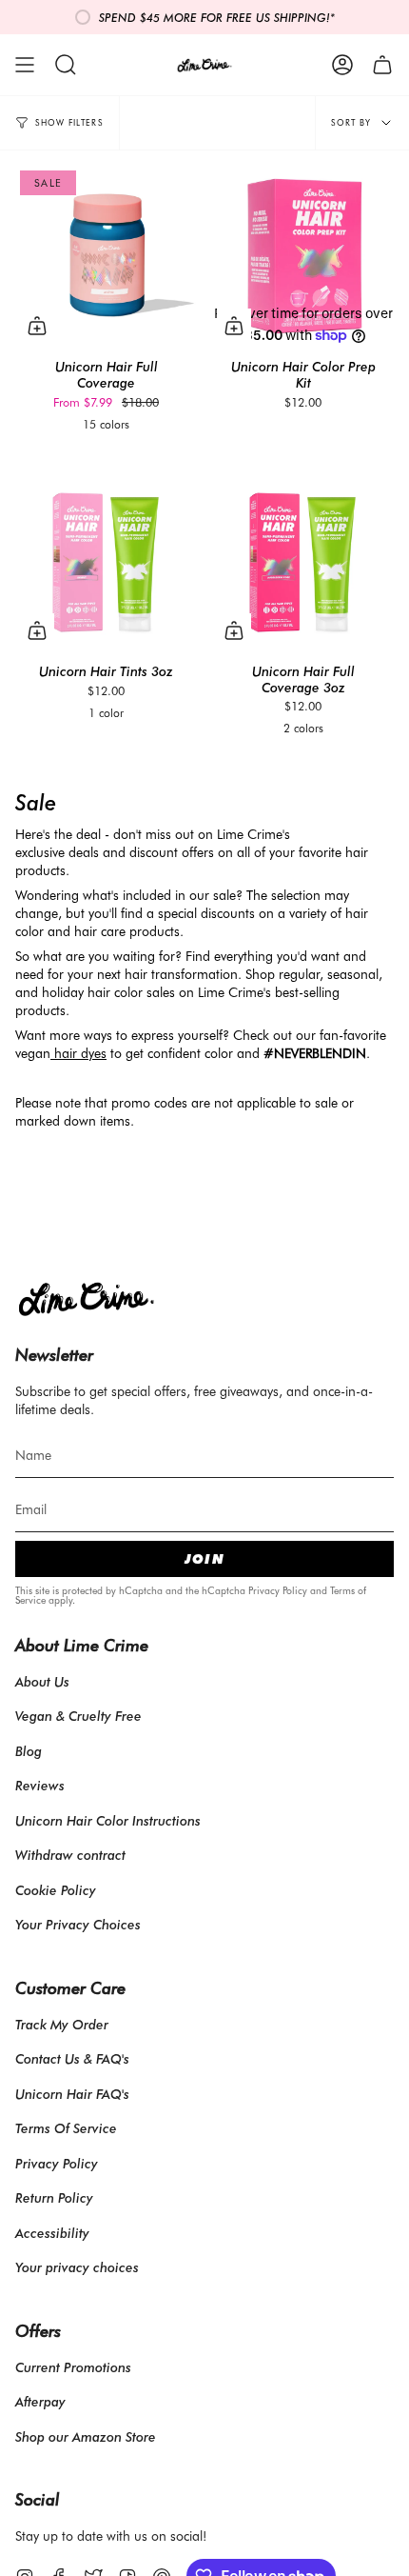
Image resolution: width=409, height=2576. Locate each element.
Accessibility (52, 2233)
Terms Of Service (66, 2128)
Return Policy (54, 2197)
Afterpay (40, 2401)
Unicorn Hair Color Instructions (108, 1820)
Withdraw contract (70, 1855)
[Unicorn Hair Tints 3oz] (106, 561)
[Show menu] (25, 65)
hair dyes (80, 1053)
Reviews (40, 1785)
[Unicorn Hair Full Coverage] (106, 257)
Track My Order (62, 2024)
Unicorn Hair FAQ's (72, 2094)
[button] (66, 65)
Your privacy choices (77, 2267)
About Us (42, 1681)
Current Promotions (73, 2367)
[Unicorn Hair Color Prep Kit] (303, 257)
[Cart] (382, 65)
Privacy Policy (278, 1590)
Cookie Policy (56, 1890)
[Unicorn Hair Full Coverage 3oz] (303, 561)
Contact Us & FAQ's (72, 2058)
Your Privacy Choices (78, 1924)
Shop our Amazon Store (86, 2436)
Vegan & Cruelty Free (78, 1716)
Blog (29, 1751)
